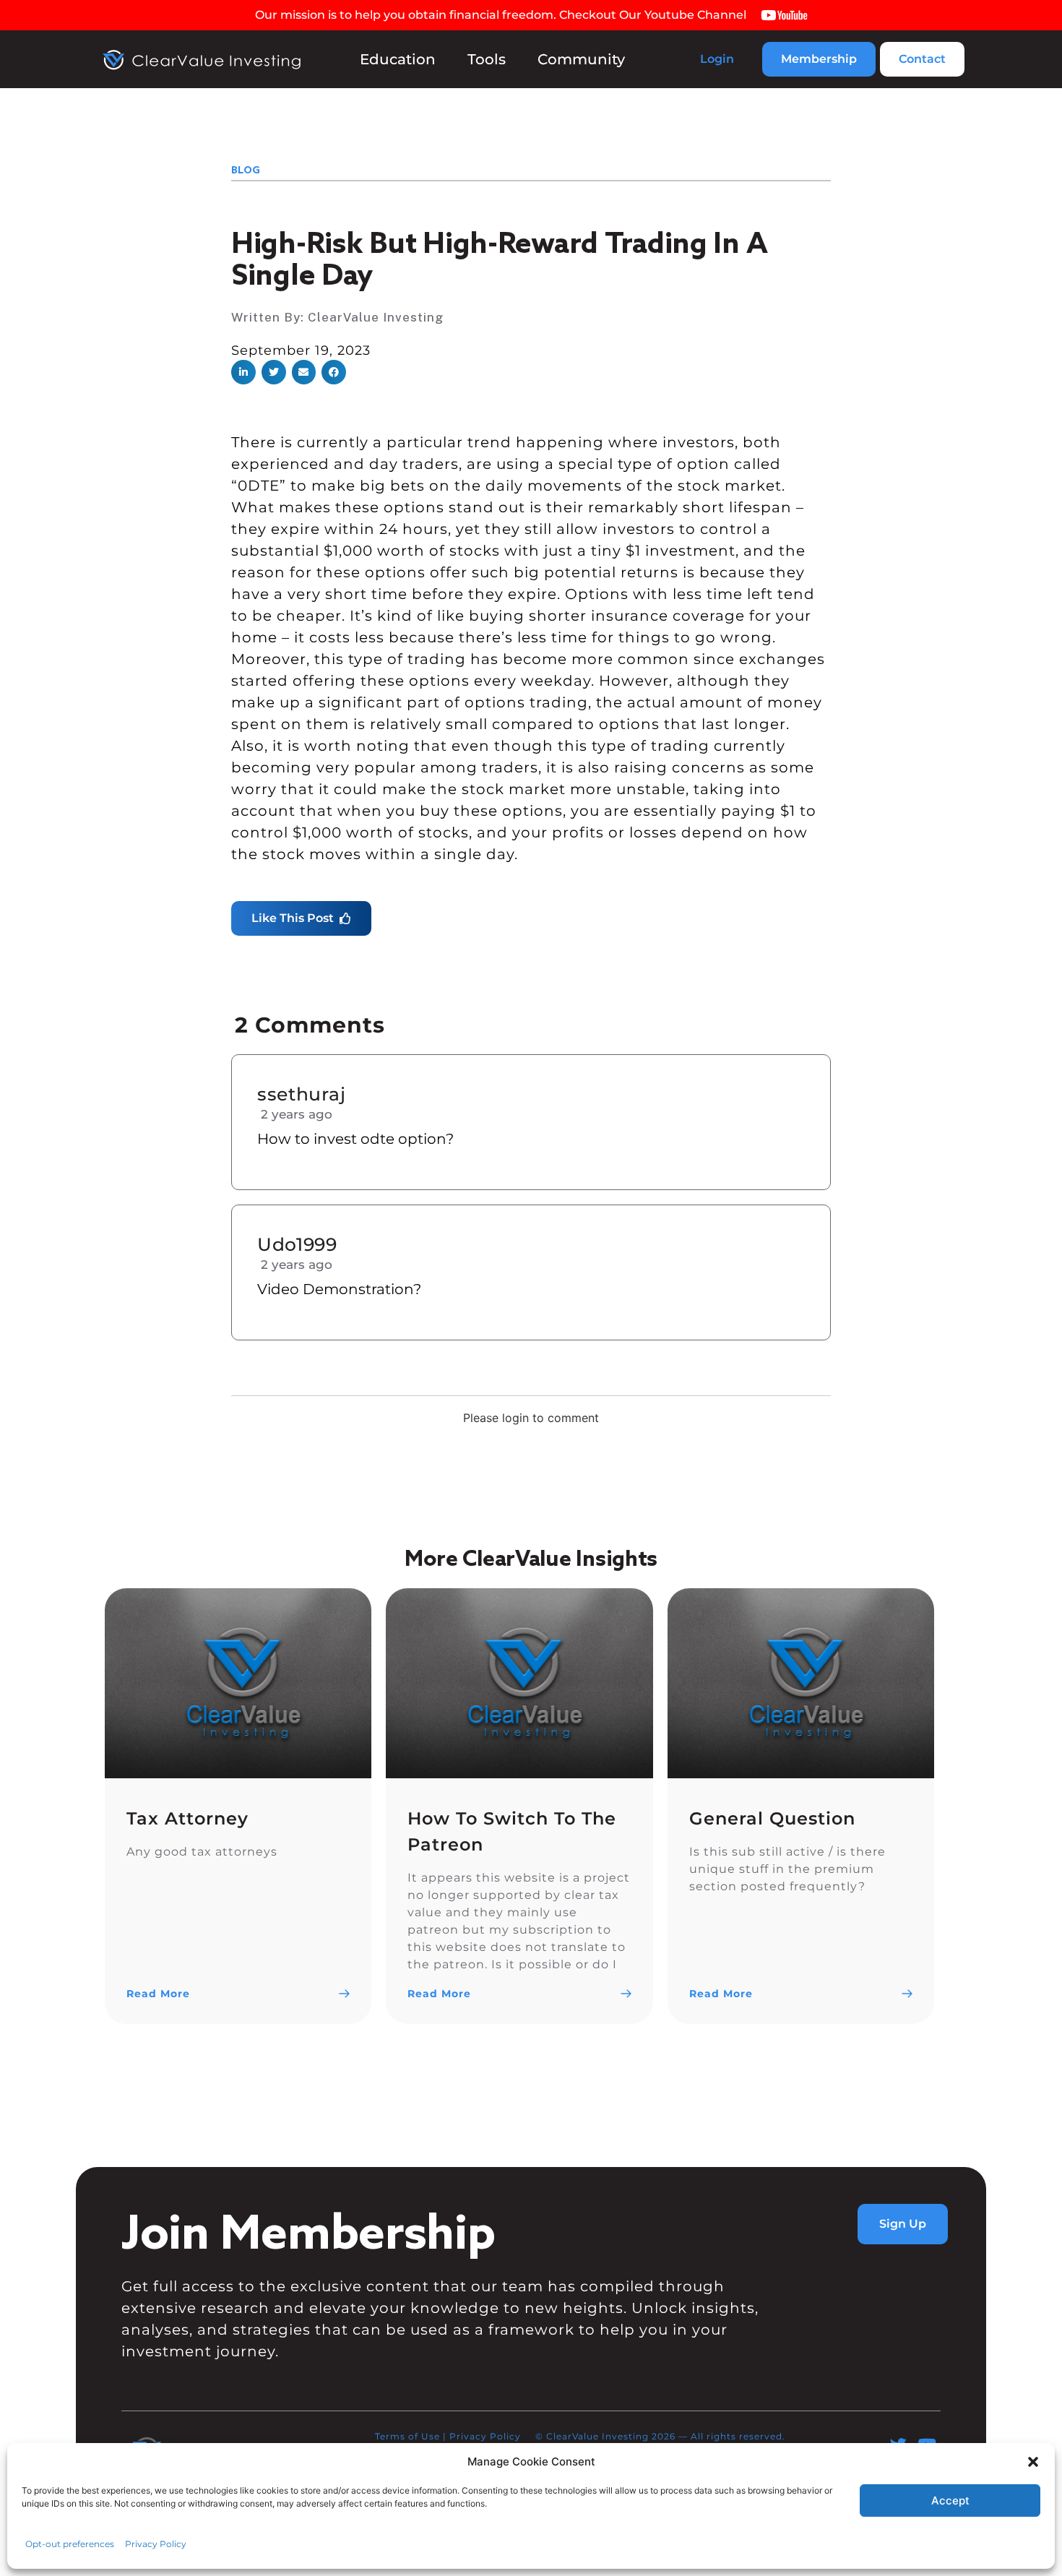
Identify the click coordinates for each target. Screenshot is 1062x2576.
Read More (158, 1994)
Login (717, 59)
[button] (1033, 2462)
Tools (487, 59)
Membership (819, 59)
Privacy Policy (156, 2544)
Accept (950, 2500)
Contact (922, 59)
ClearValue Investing (376, 317)
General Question (772, 1818)
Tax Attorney (187, 1818)
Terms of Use (407, 2436)
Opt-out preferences (70, 2544)
